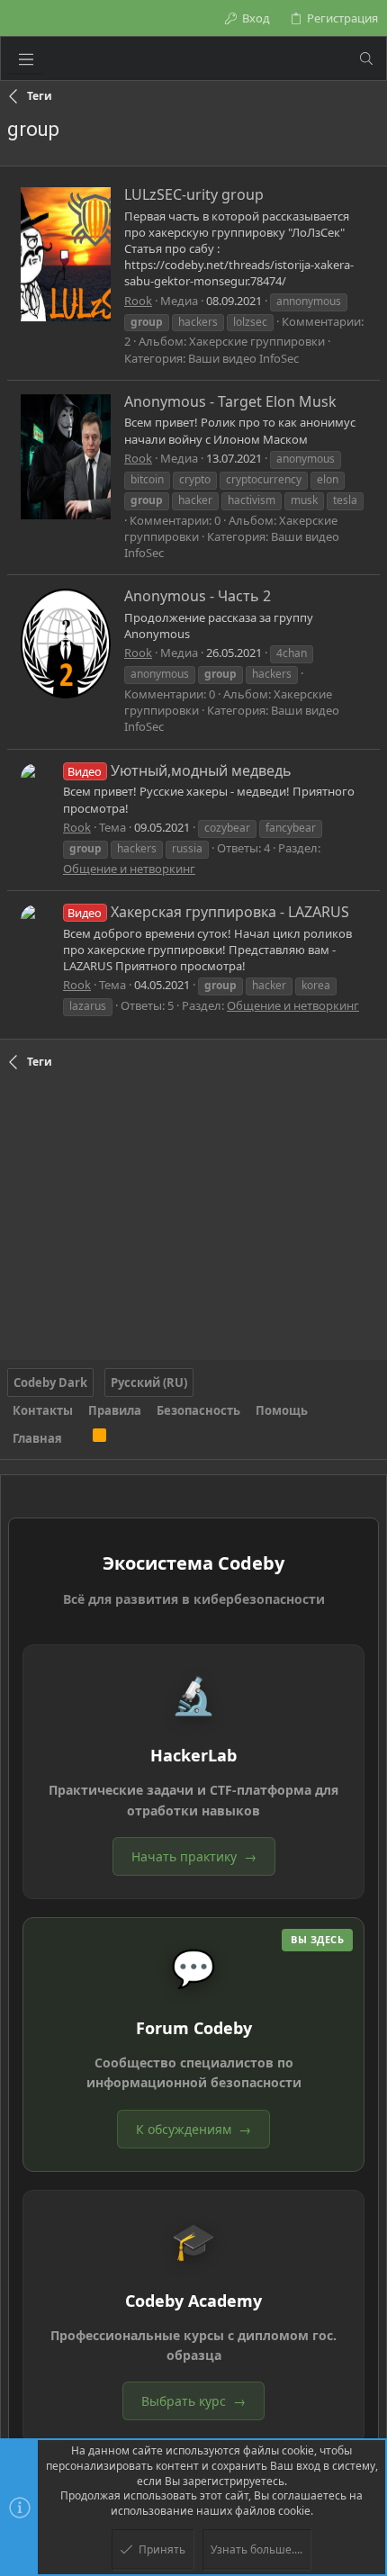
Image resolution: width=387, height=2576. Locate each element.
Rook (138, 301)
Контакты (43, 1410)
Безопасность (198, 1410)
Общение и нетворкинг (129, 869)
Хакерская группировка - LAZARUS (208, 912)
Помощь (282, 1410)
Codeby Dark (50, 1383)
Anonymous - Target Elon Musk (230, 401)
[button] (26, 59)
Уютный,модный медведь (179, 770)
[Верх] (77, 1438)
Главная (37, 1438)
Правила (115, 1410)
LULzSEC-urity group (194, 194)
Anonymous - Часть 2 (198, 596)
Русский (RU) (149, 1383)
